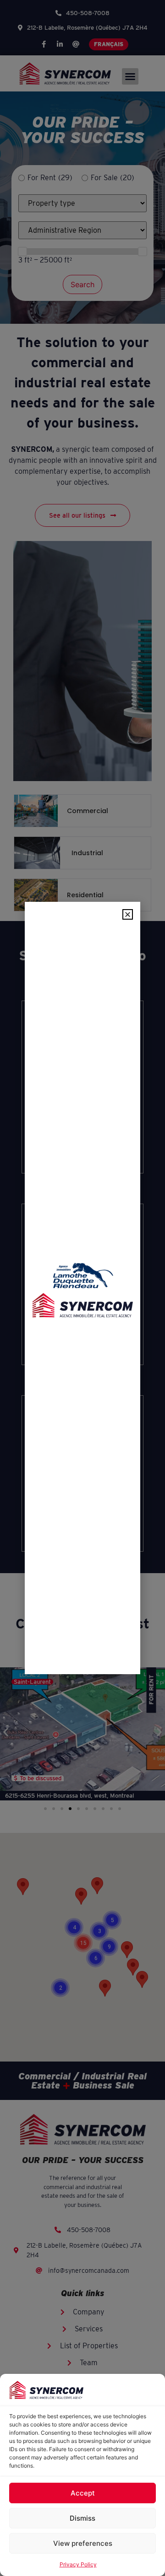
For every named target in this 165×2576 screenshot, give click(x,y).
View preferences (83, 2543)
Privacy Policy (78, 2564)
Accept (83, 2493)
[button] (128, 914)
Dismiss (82, 2518)
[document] (82, 1288)
